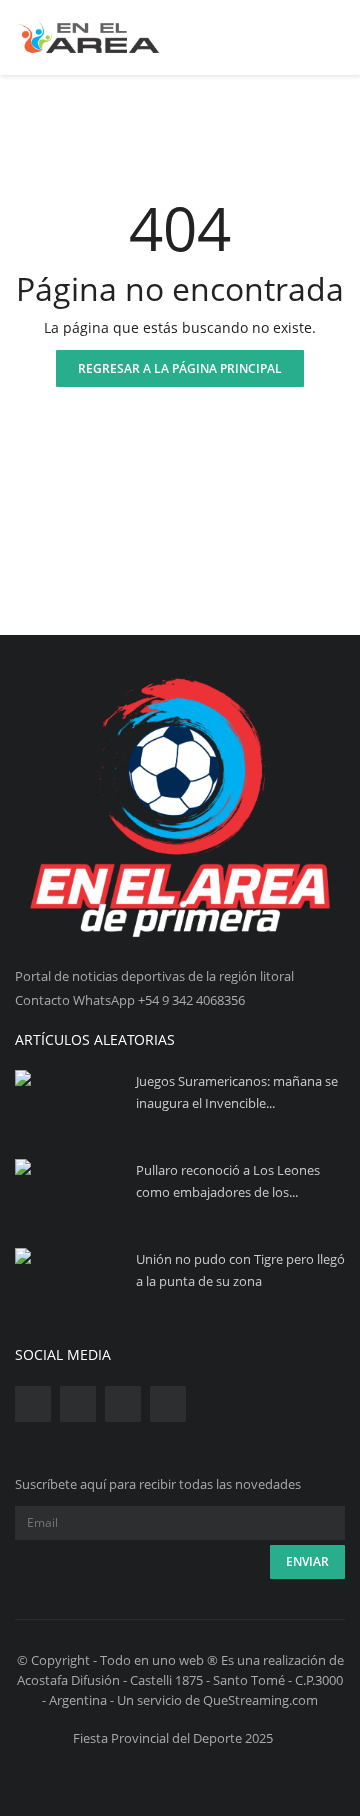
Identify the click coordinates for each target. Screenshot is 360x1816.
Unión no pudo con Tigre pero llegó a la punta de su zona (240, 1270)
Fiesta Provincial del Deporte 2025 (173, 1738)
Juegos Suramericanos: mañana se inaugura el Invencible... (237, 1092)
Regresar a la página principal (180, 368)
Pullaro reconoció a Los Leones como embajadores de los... (228, 1181)
